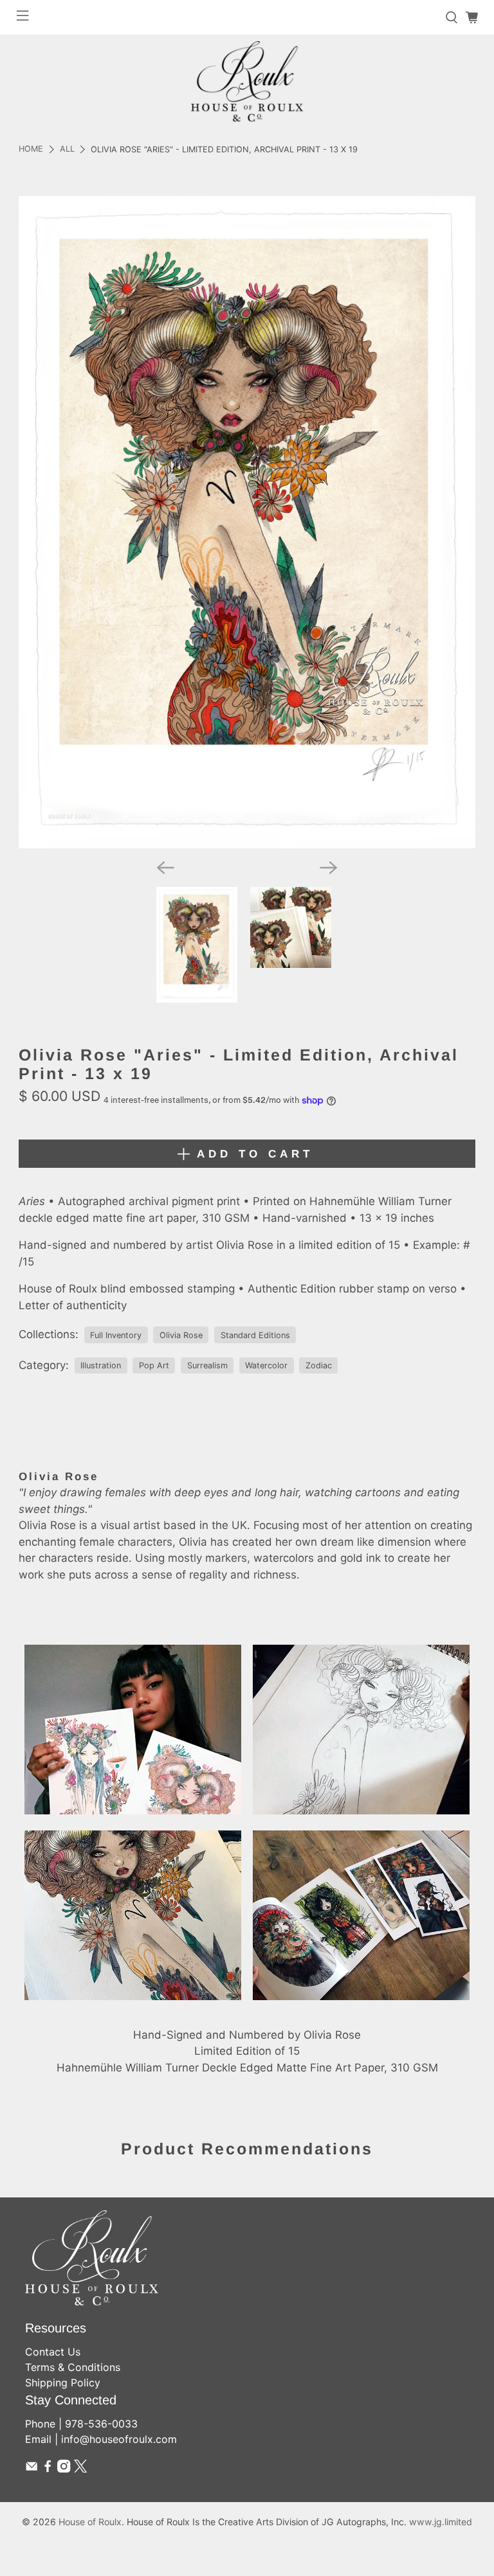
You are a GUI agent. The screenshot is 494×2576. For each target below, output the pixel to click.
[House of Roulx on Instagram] (64, 2469)
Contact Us (53, 2352)
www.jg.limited (441, 2522)
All (67, 149)
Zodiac (319, 1365)
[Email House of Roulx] (32, 2469)
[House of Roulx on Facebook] (48, 2469)
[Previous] (165, 868)
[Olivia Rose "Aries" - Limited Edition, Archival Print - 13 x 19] (247, 522)
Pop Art (154, 1365)
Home (31, 149)
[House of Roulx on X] (80, 2469)
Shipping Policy (63, 2383)
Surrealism (207, 1365)
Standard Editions (255, 1335)
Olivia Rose (181, 1335)
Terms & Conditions (73, 2367)
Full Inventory (116, 1335)
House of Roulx (90, 2522)
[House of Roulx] (247, 81)
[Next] (329, 868)
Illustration (101, 1365)
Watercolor (266, 1365)
